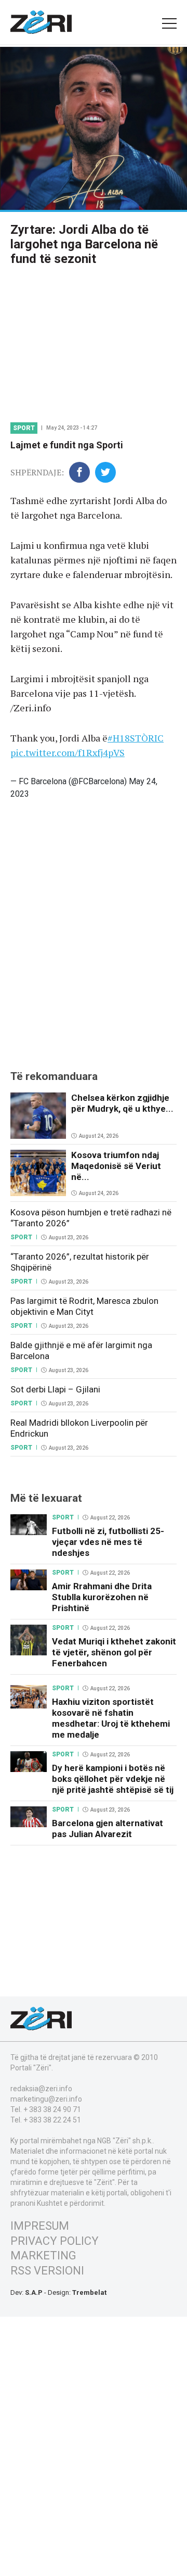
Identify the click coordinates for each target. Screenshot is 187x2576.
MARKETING (43, 2255)
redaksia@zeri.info (41, 2089)
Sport (24, 428)
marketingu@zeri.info (46, 2099)
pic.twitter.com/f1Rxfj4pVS (68, 752)
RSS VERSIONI (47, 2271)
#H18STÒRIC (136, 738)
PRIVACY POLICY (55, 2241)
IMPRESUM (40, 2226)
